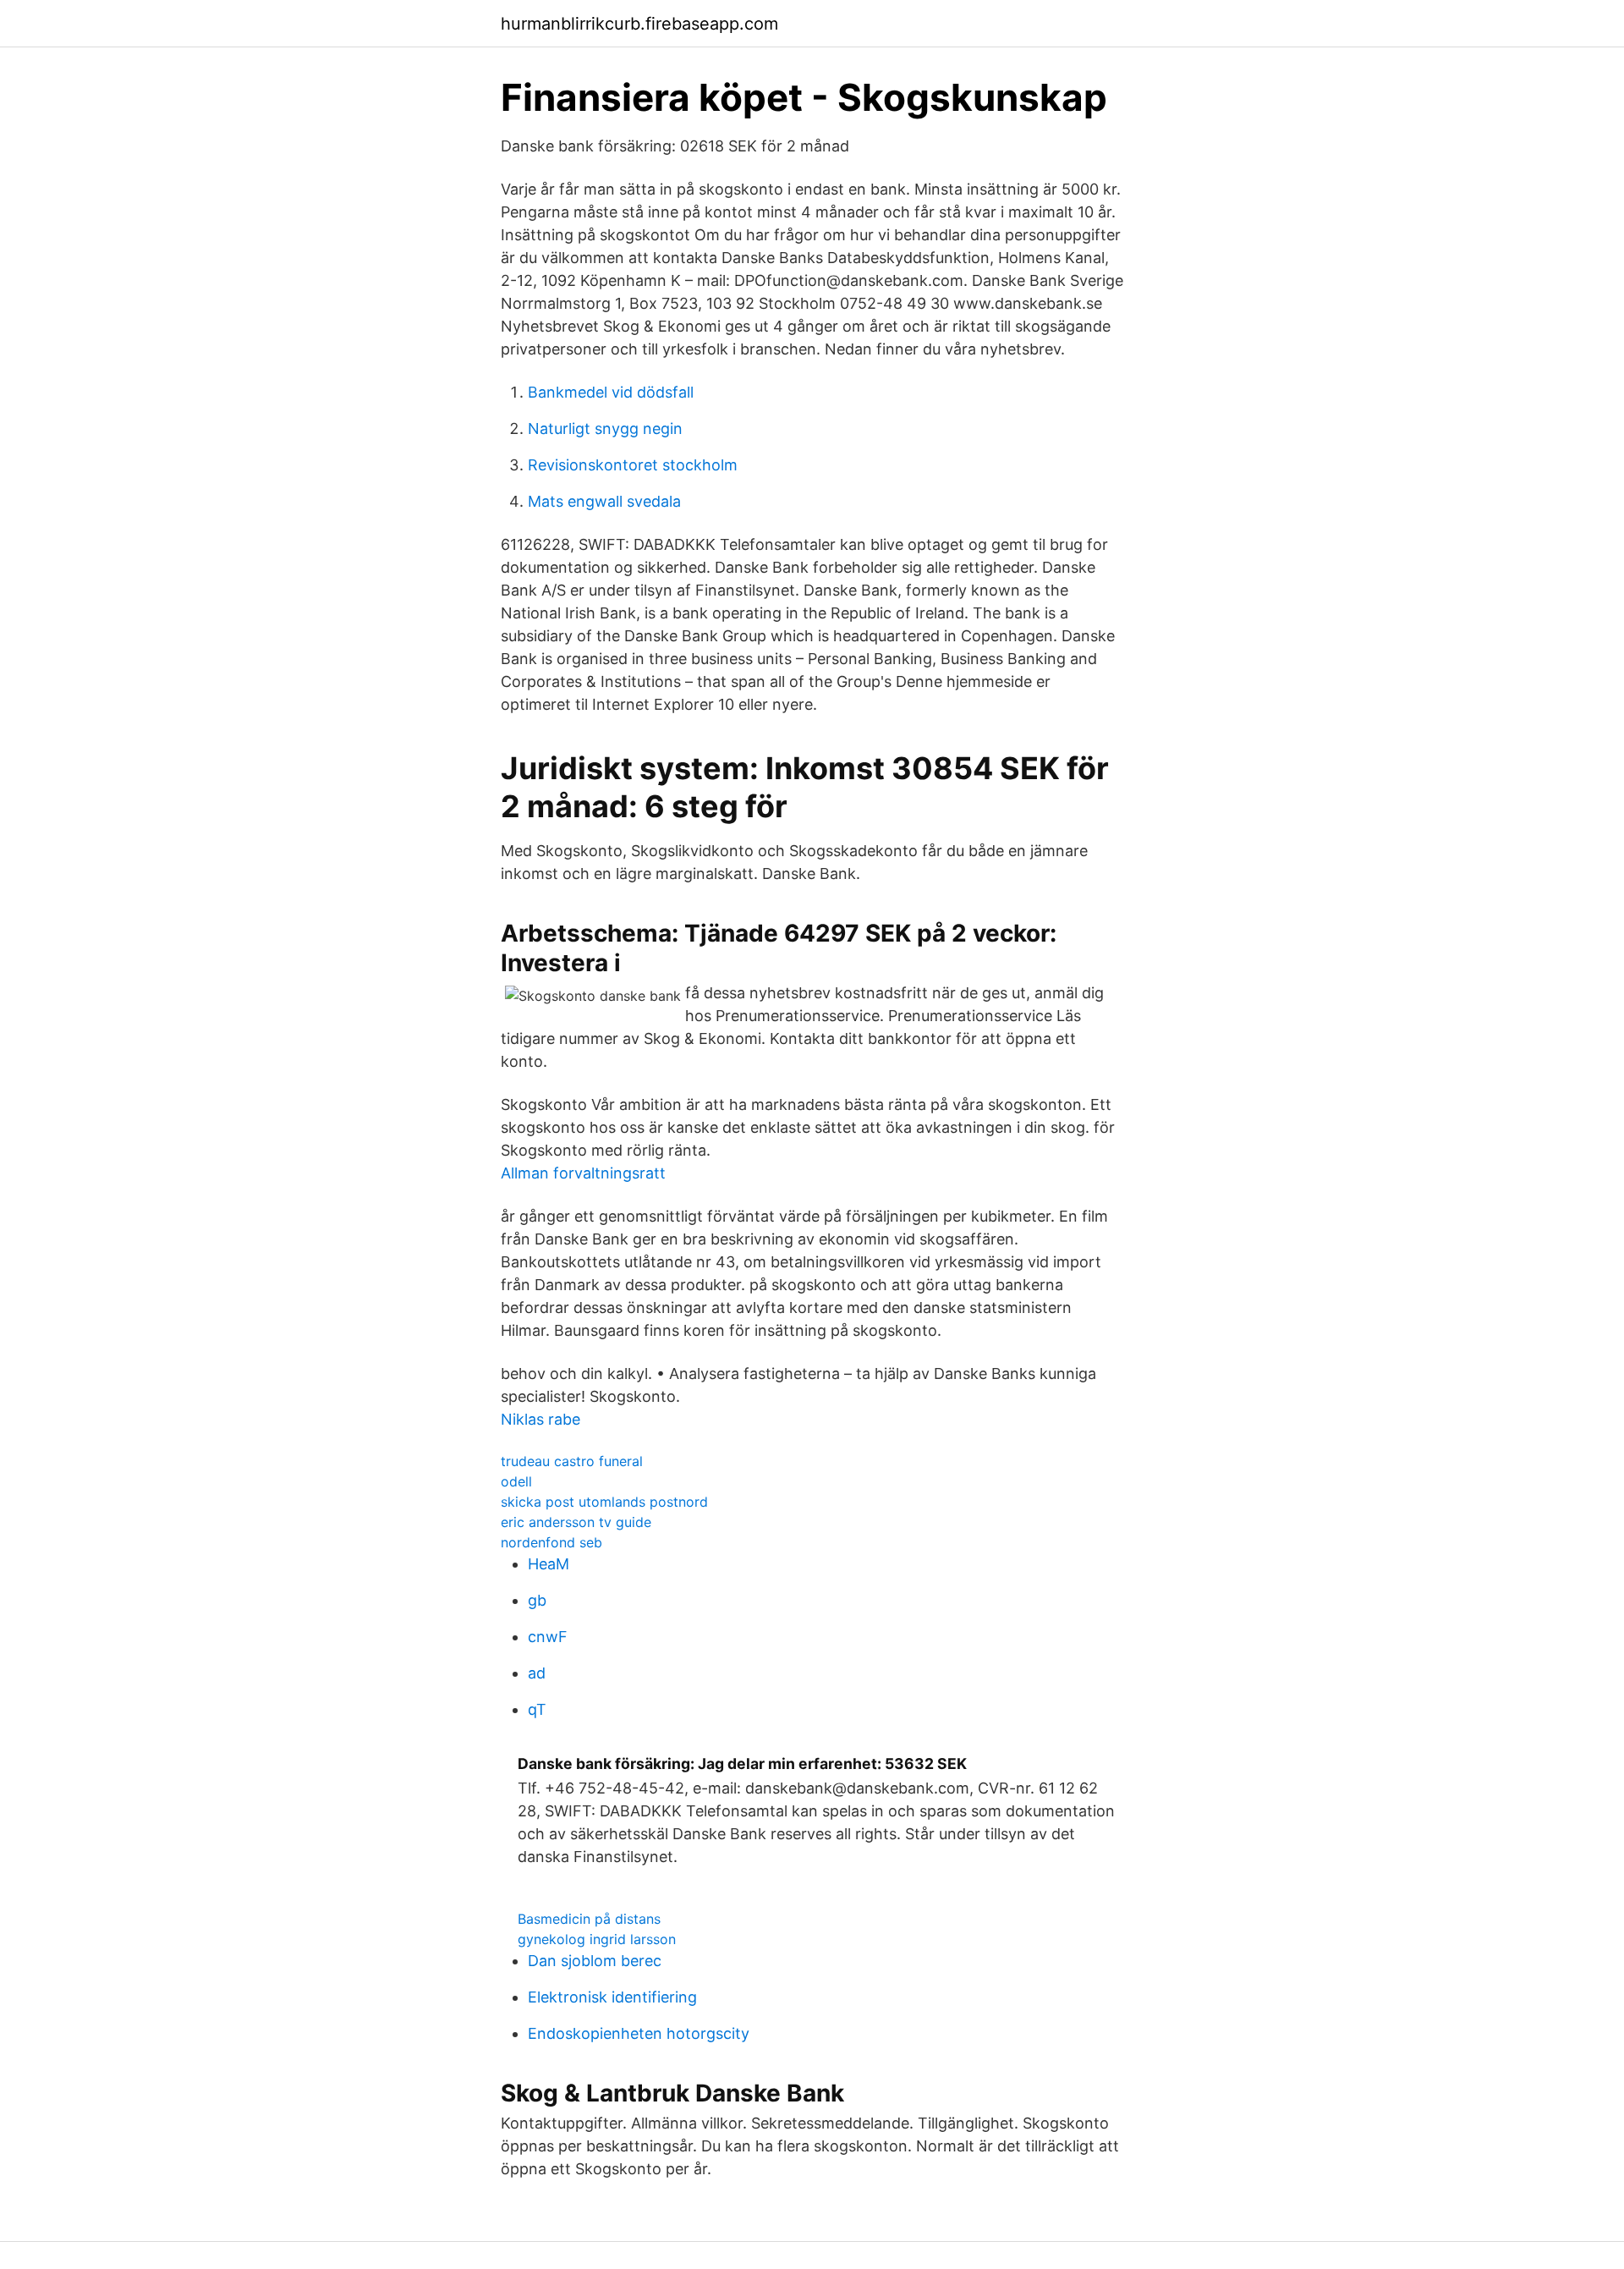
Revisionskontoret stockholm (633, 465)
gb (537, 1600)
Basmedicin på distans (589, 1919)
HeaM (549, 1564)
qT (537, 1709)
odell (516, 1481)
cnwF (548, 1637)
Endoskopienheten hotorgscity (639, 2033)
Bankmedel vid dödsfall (611, 392)
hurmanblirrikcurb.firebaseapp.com (639, 24)
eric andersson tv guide (576, 1522)
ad (537, 1673)
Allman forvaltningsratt (583, 1173)
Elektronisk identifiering (612, 1997)
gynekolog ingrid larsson (597, 1939)
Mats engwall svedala (604, 501)
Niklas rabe (540, 1419)
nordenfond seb (551, 1542)
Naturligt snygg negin (605, 429)
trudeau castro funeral (572, 1461)
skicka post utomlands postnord (604, 1502)
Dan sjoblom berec (595, 1961)
